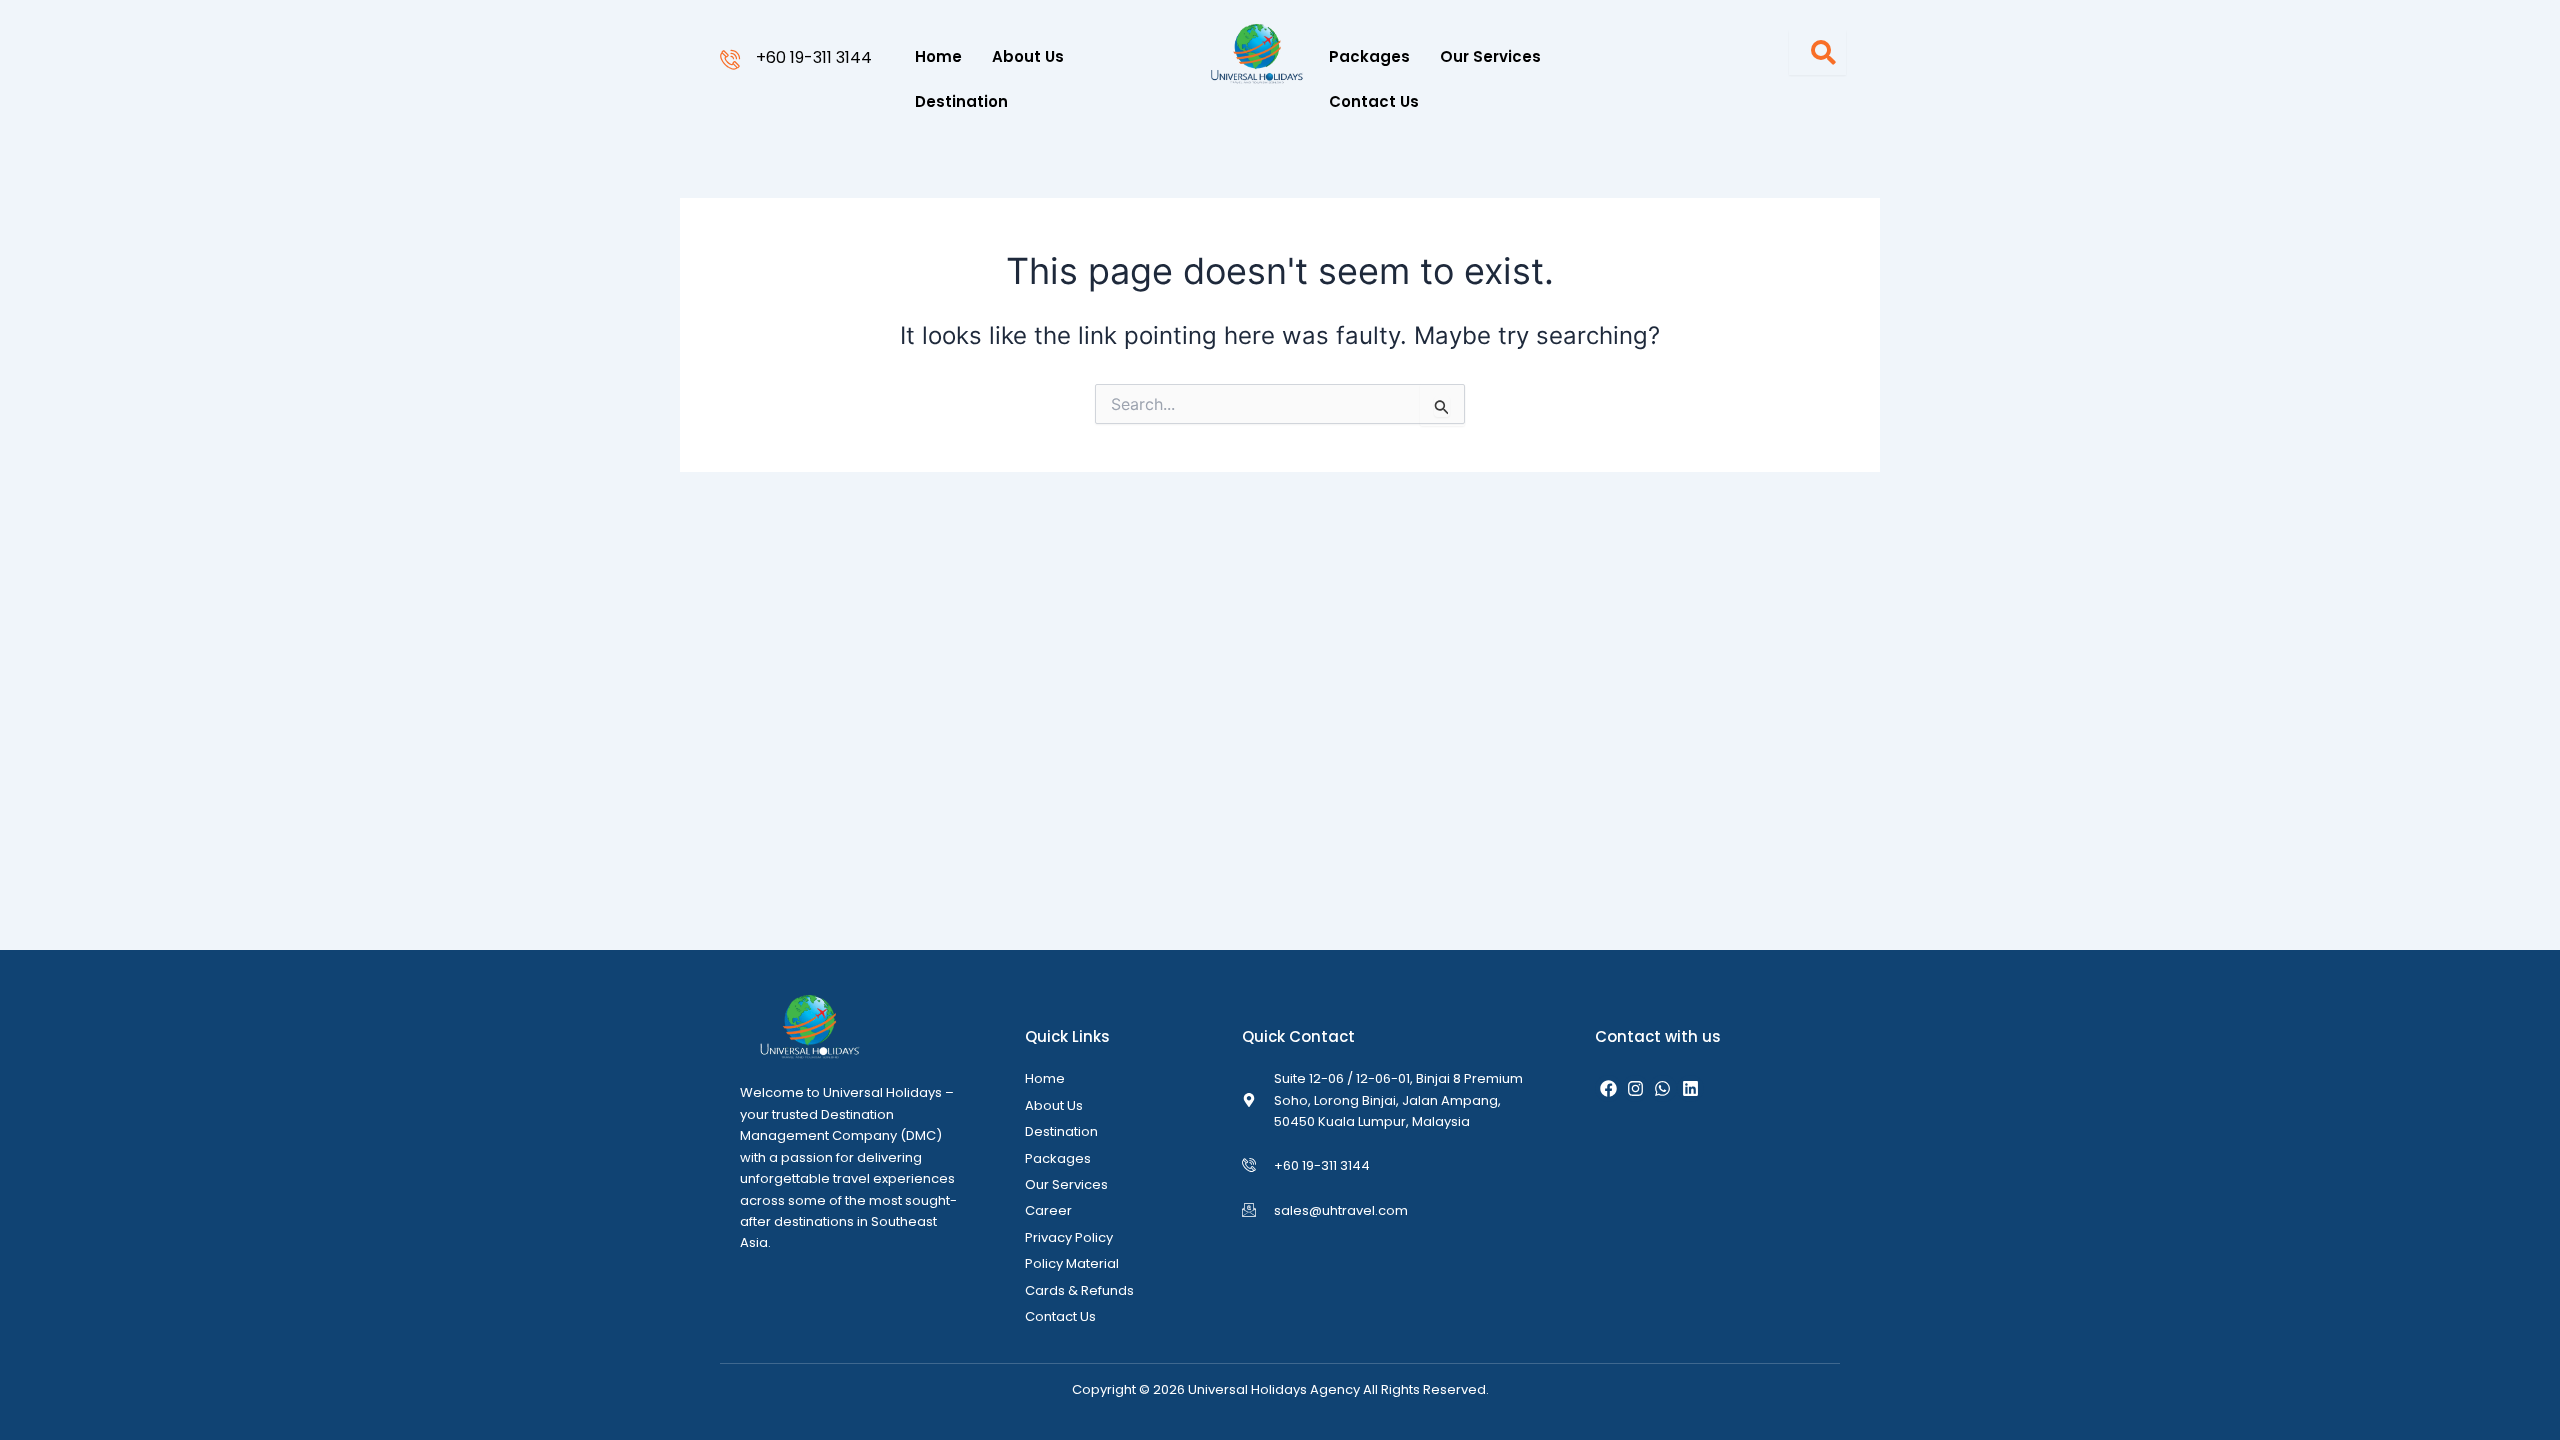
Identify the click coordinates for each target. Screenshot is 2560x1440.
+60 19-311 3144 (814, 57)
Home (938, 56)
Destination (961, 101)
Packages (1369, 56)
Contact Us (1374, 101)
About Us (1028, 56)
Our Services (1490, 56)
